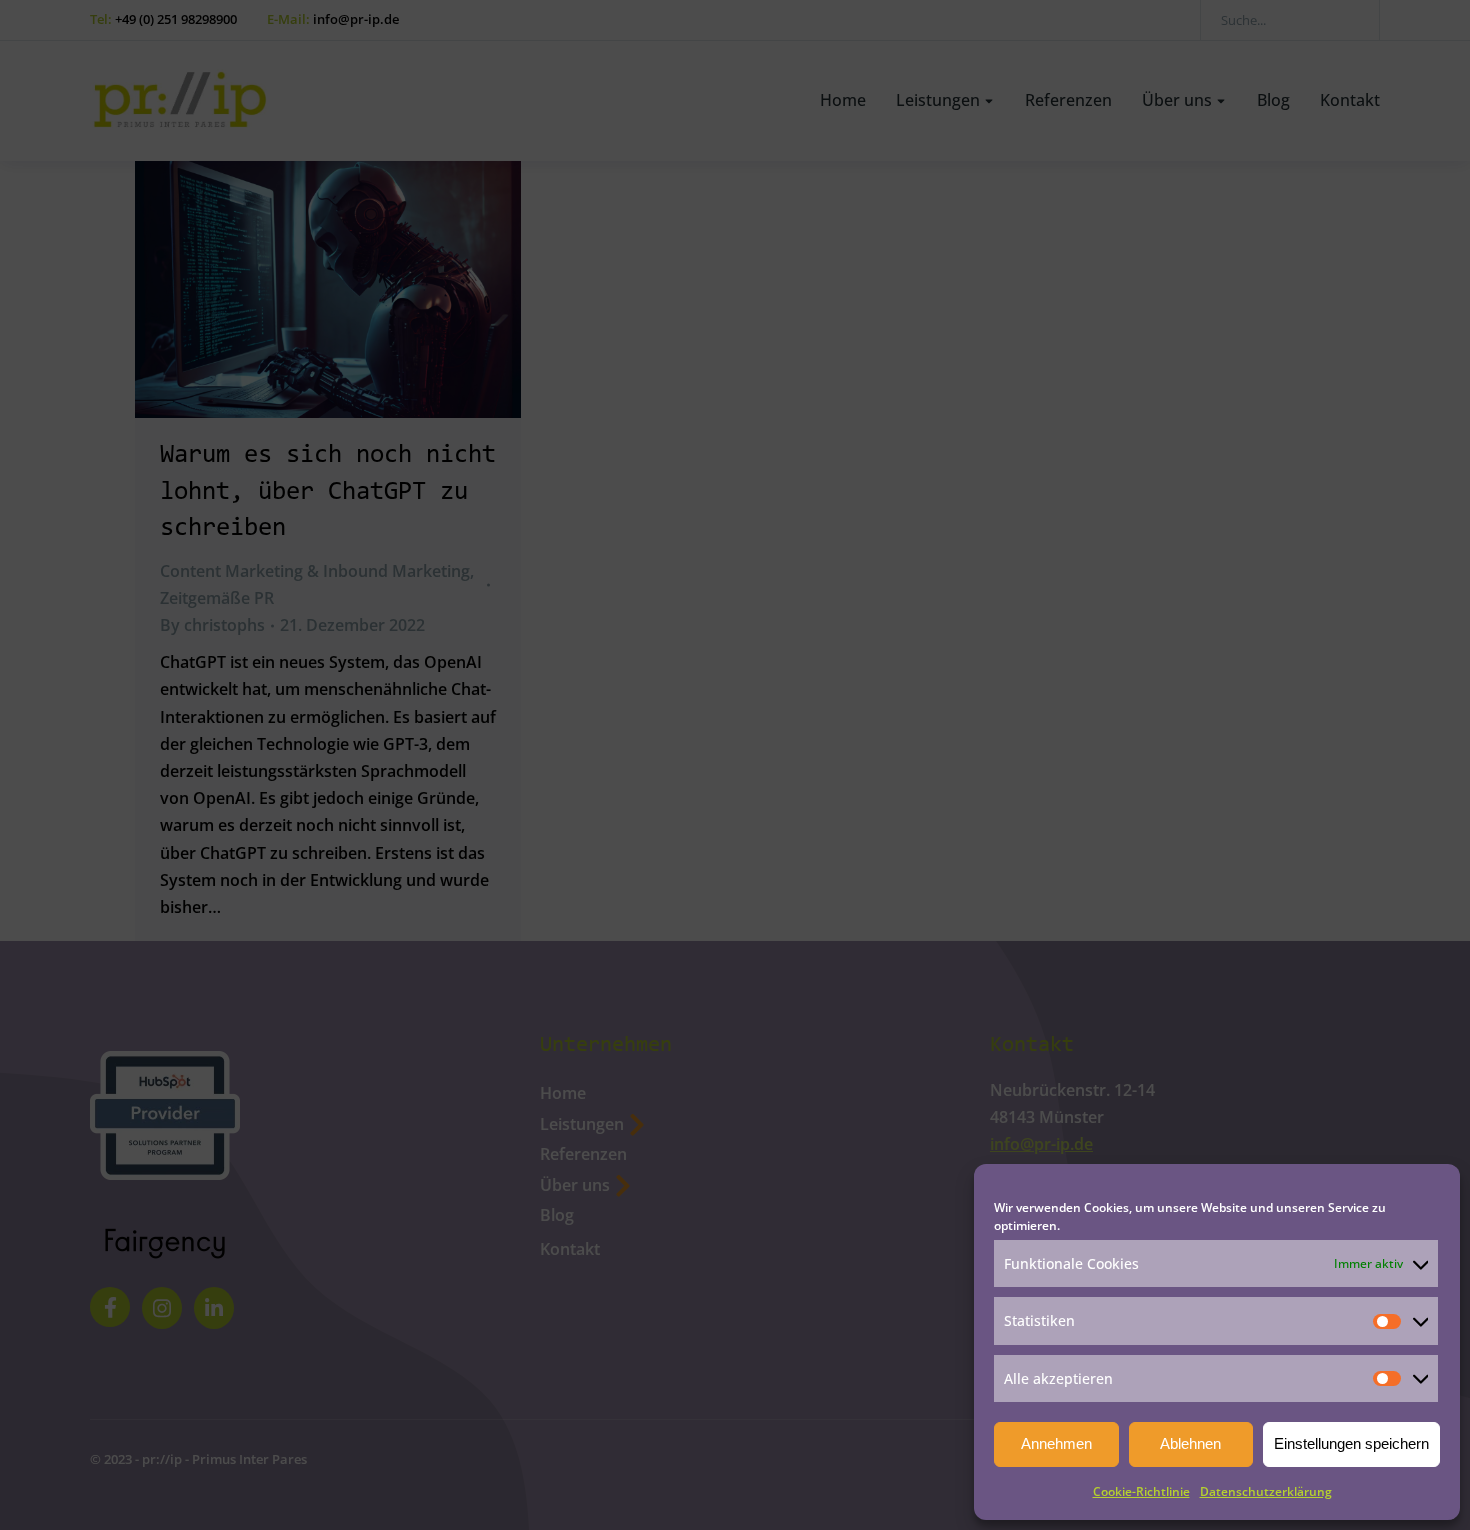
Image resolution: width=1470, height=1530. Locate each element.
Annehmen (1056, 1443)
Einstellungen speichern (1351, 1443)
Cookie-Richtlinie (1141, 1491)
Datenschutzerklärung (1266, 1491)
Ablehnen (1190, 1443)
